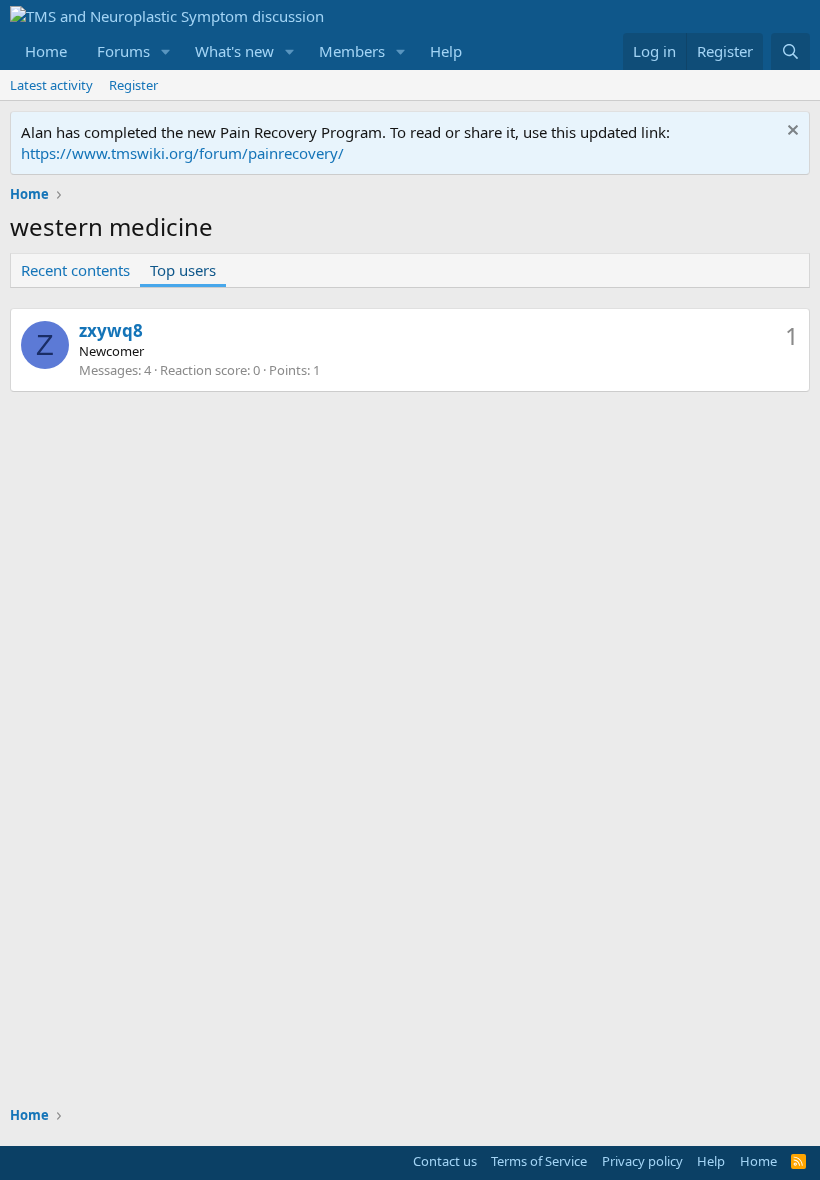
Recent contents (75, 270)
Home (46, 51)
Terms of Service (539, 1161)
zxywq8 (111, 330)
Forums (123, 51)
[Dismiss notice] (790, 132)
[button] (166, 51)
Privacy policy (642, 1161)
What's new (234, 51)
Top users (183, 270)
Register (133, 85)
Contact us (445, 1161)
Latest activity (51, 85)
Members (352, 51)
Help (446, 51)
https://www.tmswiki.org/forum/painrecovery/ (182, 153)
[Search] (790, 51)
